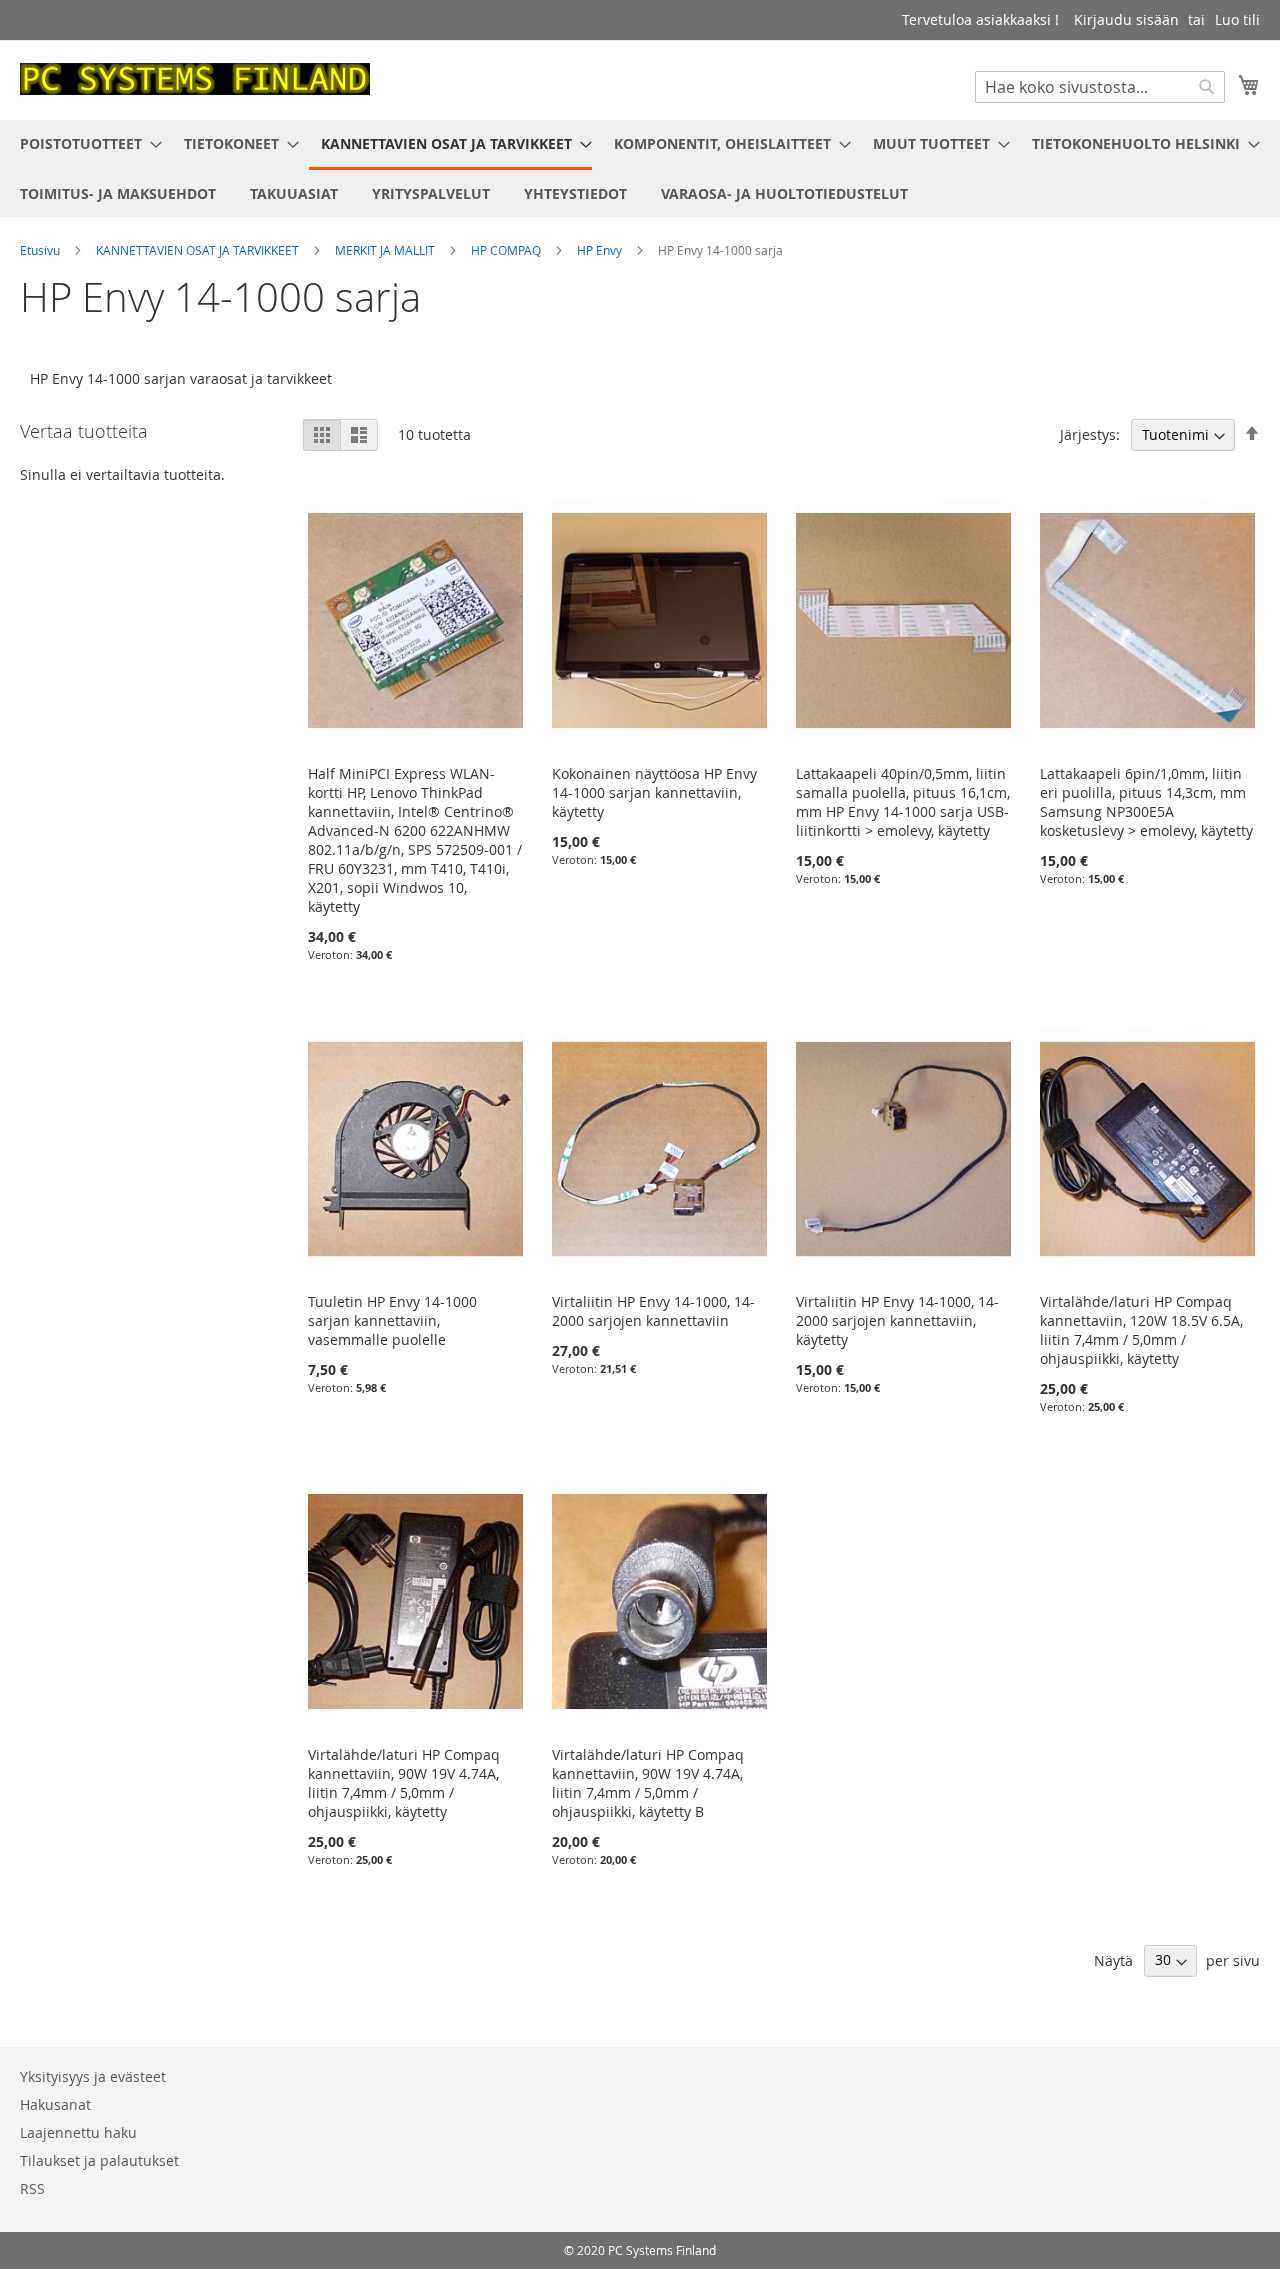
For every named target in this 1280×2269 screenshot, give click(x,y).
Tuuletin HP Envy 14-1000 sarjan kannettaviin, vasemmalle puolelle (392, 1320)
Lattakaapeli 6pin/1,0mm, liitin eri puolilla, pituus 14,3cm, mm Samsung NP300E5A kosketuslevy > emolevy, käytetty (1146, 802)
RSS (32, 2188)
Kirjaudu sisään (1126, 19)
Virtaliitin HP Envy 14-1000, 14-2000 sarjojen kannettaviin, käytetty (897, 1320)
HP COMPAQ (507, 250)
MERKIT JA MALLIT (386, 250)
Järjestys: (1090, 434)
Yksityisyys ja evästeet (93, 2076)
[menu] (640, 168)
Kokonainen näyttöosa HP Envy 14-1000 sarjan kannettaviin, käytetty (654, 792)
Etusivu (41, 250)
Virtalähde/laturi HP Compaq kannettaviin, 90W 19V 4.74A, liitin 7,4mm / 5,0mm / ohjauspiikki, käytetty (404, 1783)
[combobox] (1100, 87)
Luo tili (1237, 19)
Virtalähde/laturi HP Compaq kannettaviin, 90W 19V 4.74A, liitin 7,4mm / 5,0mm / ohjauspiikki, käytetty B (648, 1783)
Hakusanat (55, 2104)
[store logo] (195, 79)
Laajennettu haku (78, 2132)
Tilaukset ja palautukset (99, 2160)
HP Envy (601, 250)
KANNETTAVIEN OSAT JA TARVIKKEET (199, 250)
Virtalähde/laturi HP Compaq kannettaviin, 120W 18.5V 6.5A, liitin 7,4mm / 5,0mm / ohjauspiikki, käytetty (1141, 1330)
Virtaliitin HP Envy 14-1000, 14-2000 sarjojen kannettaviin (653, 1311)
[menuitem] (85, 143)
